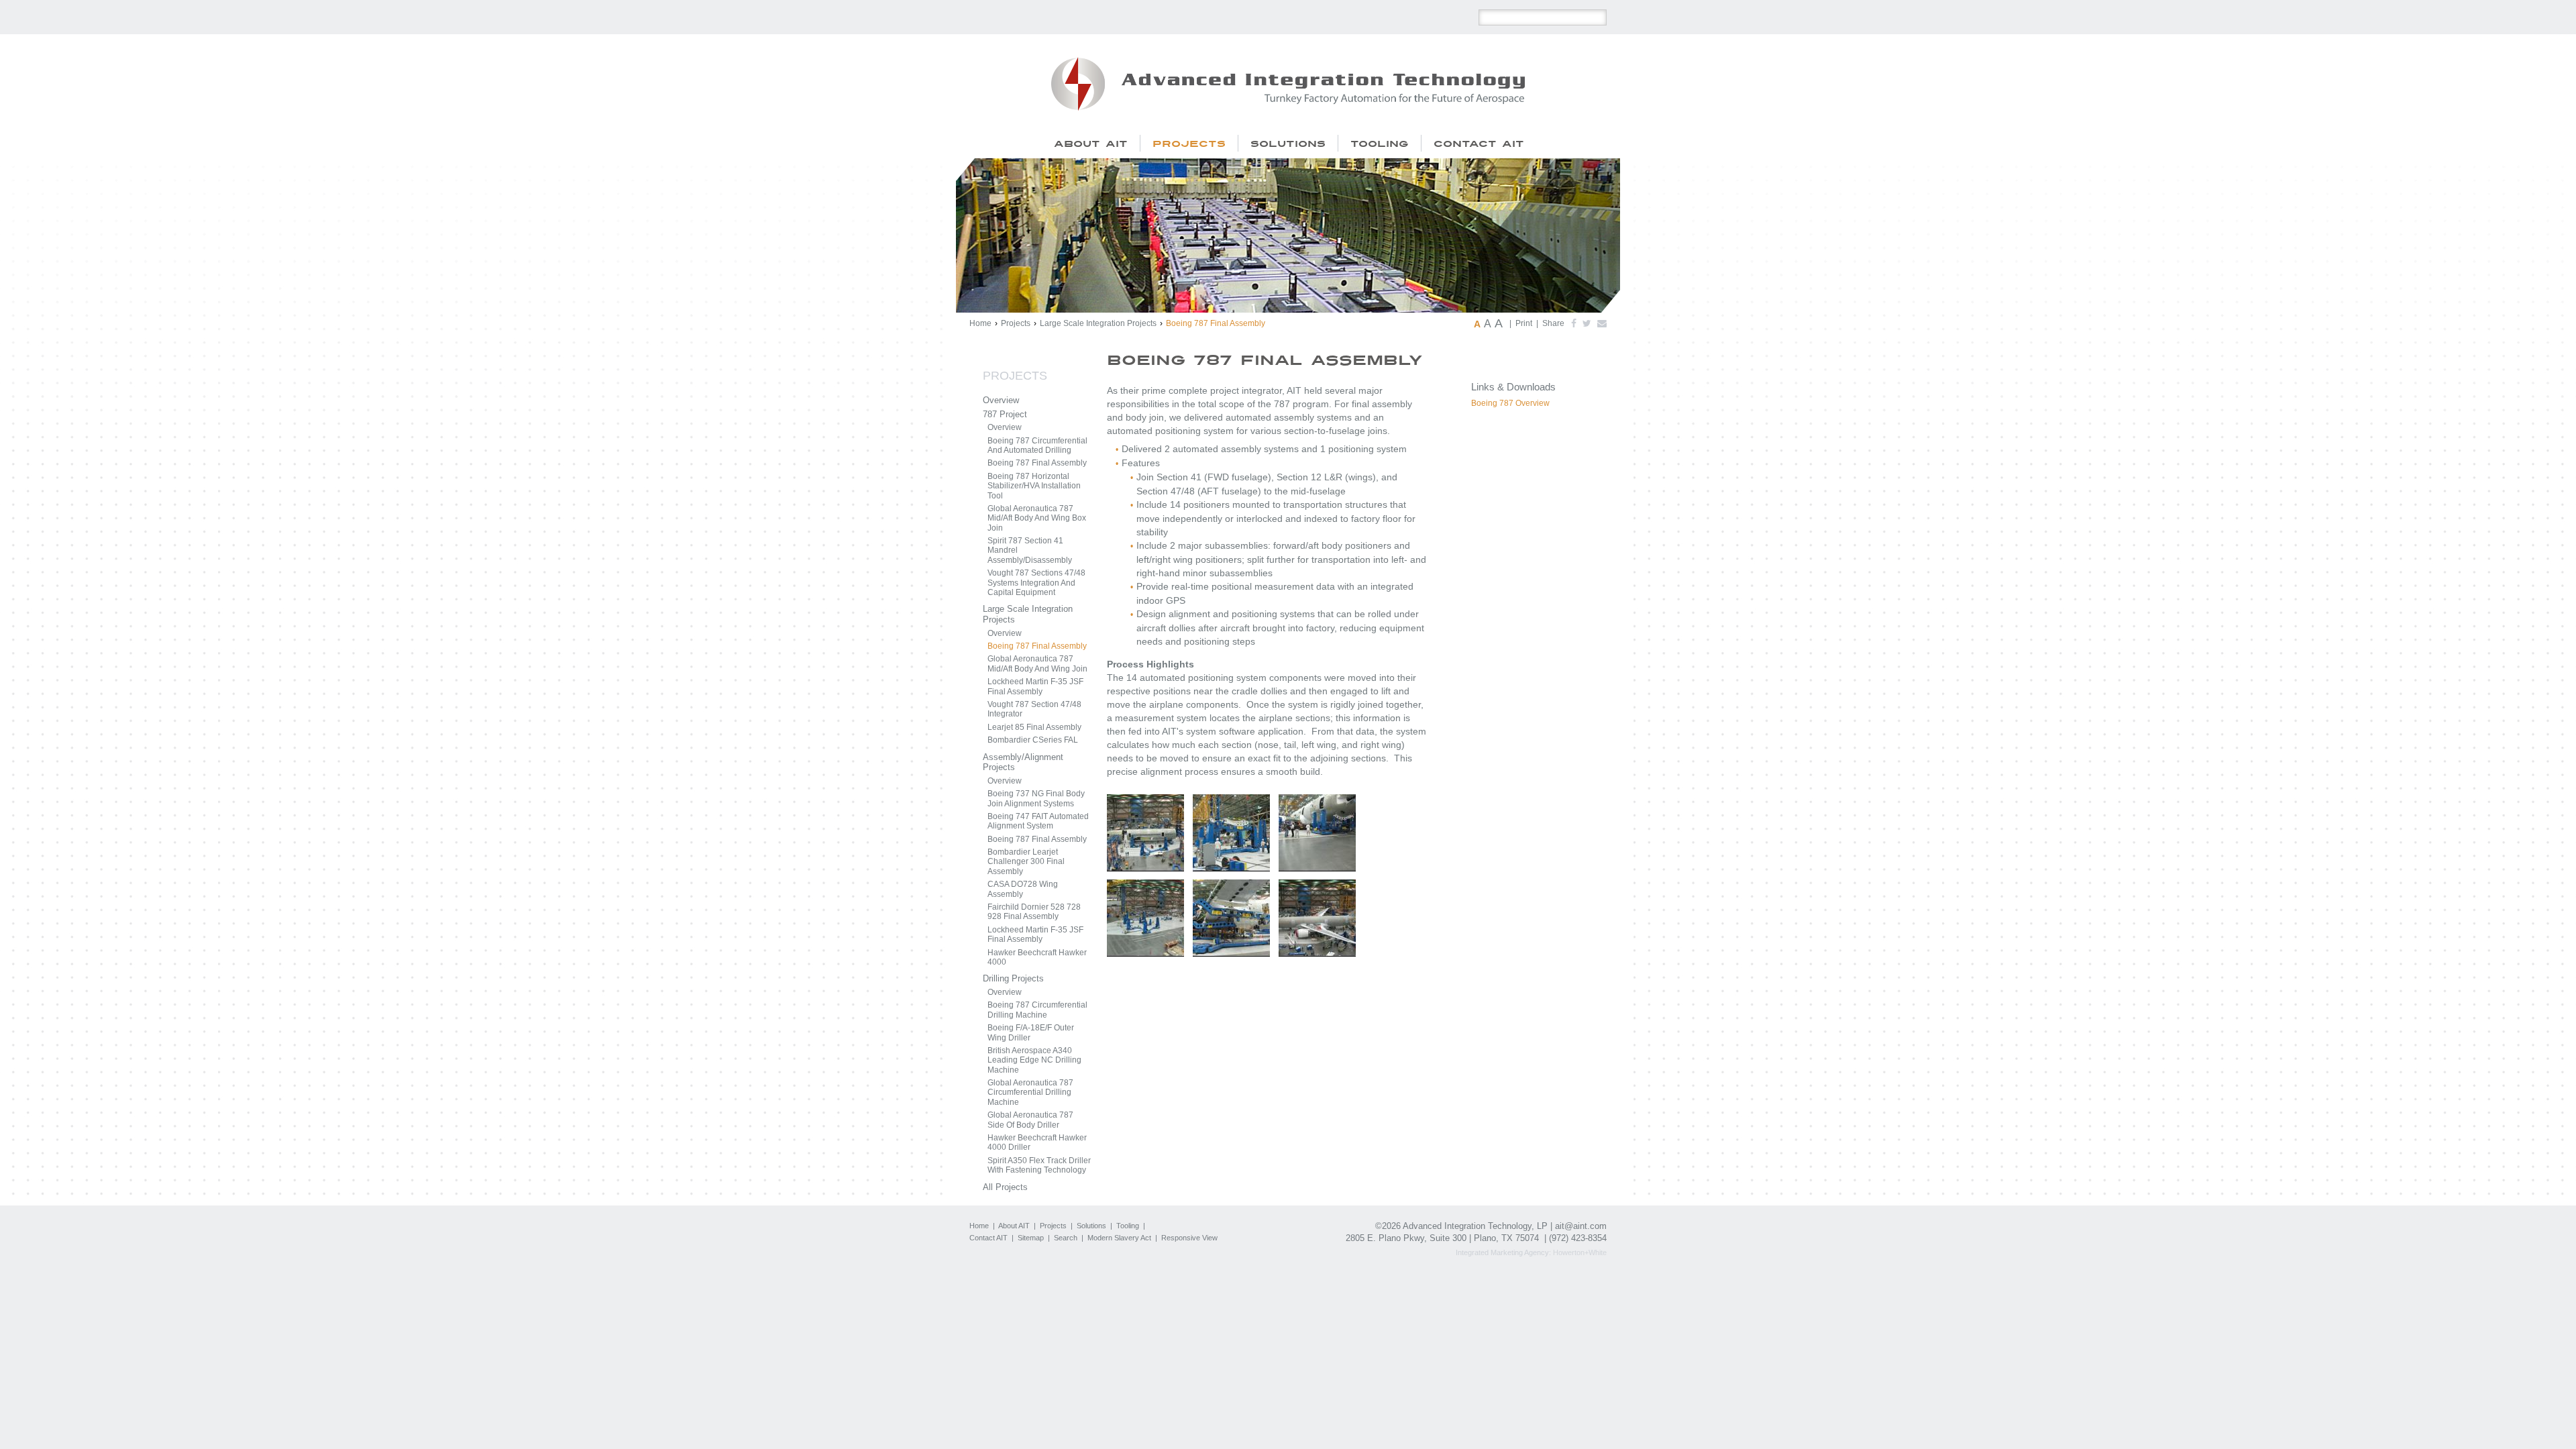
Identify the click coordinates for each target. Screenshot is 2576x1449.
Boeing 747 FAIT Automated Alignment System (1038, 821)
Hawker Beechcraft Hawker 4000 (1037, 957)
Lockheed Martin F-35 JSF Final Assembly (1035, 686)
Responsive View (1189, 1238)
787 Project (1005, 414)
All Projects (1005, 1187)
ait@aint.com (1581, 1226)
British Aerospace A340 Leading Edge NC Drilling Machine (1034, 1060)
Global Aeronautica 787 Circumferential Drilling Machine (1030, 1092)
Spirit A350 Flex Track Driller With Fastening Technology (1039, 1165)
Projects (1016, 323)
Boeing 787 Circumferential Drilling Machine (1037, 1010)
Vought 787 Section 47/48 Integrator (1034, 709)
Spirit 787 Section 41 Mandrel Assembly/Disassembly (1030, 550)
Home (980, 323)
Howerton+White (1580, 1252)
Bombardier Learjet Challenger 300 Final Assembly (1026, 862)
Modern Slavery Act (1119, 1238)
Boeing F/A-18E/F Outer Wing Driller (1031, 1032)
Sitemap (1031, 1238)
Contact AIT (988, 1238)
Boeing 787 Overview (1510, 403)
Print (1524, 323)
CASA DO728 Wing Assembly (1023, 889)
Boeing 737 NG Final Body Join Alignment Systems (1036, 798)
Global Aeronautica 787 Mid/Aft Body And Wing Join (1037, 663)
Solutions (1091, 1226)
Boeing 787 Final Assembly (1037, 463)
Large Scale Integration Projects (1098, 323)
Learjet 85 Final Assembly (1034, 727)
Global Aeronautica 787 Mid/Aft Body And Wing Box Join (1037, 518)
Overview (1001, 400)
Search (1066, 1238)
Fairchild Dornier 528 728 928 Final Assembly (1034, 912)
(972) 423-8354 (1578, 1238)
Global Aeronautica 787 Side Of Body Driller (1030, 1120)
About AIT (1014, 1226)
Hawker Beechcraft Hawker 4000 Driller (1037, 1142)
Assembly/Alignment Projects (1023, 762)
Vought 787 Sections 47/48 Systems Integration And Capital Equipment (1036, 583)
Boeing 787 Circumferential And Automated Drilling (1037, 445)
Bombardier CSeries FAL (1033, 740)
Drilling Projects (1013, 978)
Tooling (1128, 1226)
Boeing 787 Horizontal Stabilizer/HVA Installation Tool (1034, 486)
